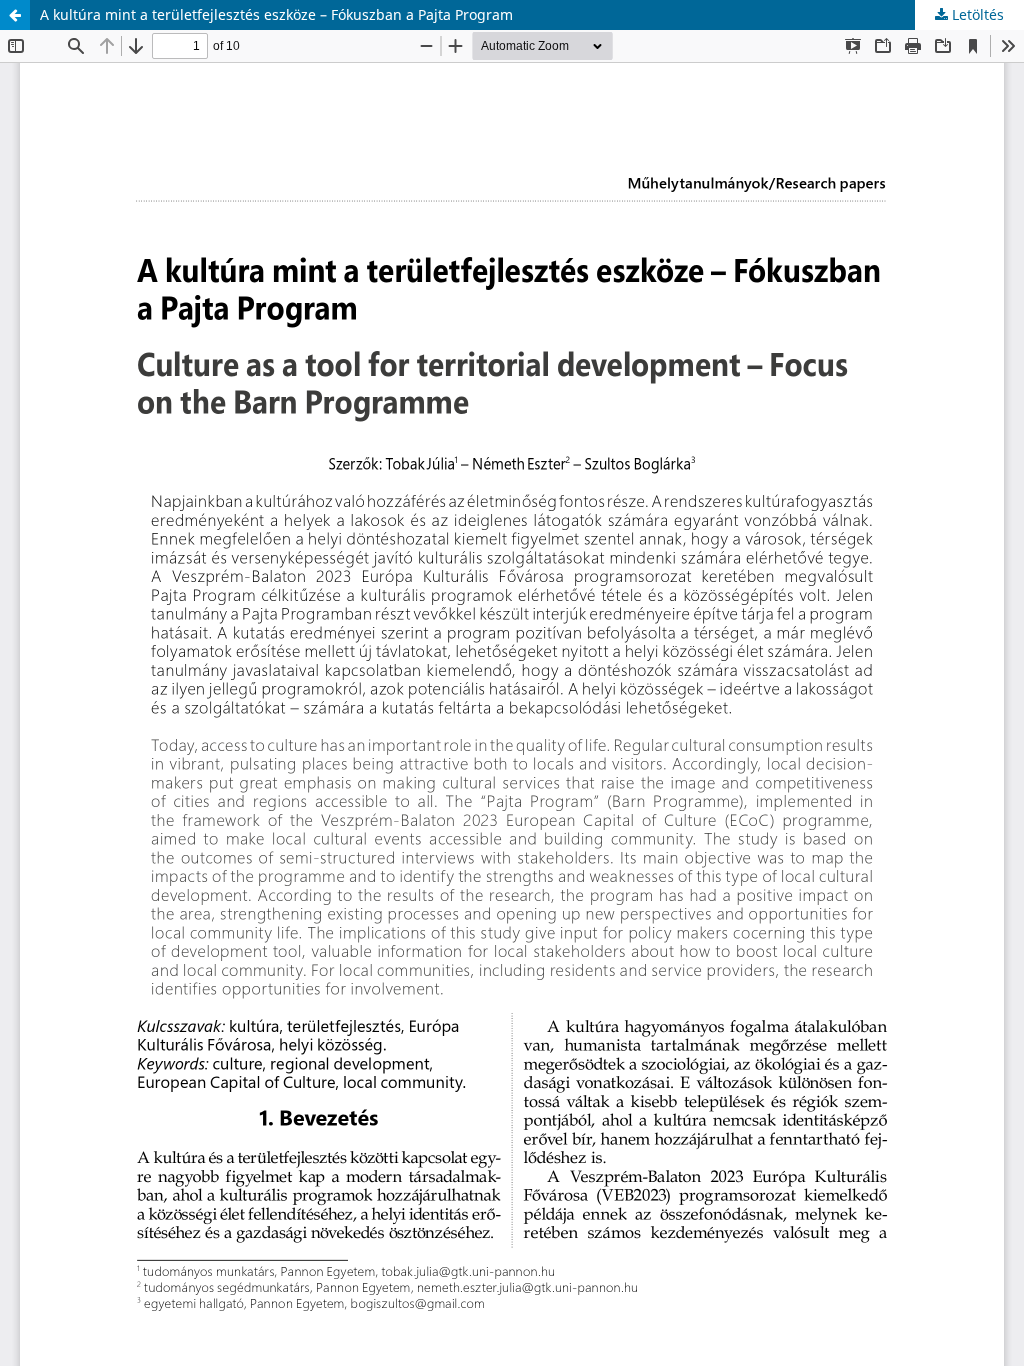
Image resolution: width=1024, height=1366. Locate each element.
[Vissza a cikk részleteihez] (15, 15)
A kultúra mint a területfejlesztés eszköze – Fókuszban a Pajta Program (276, 14)
